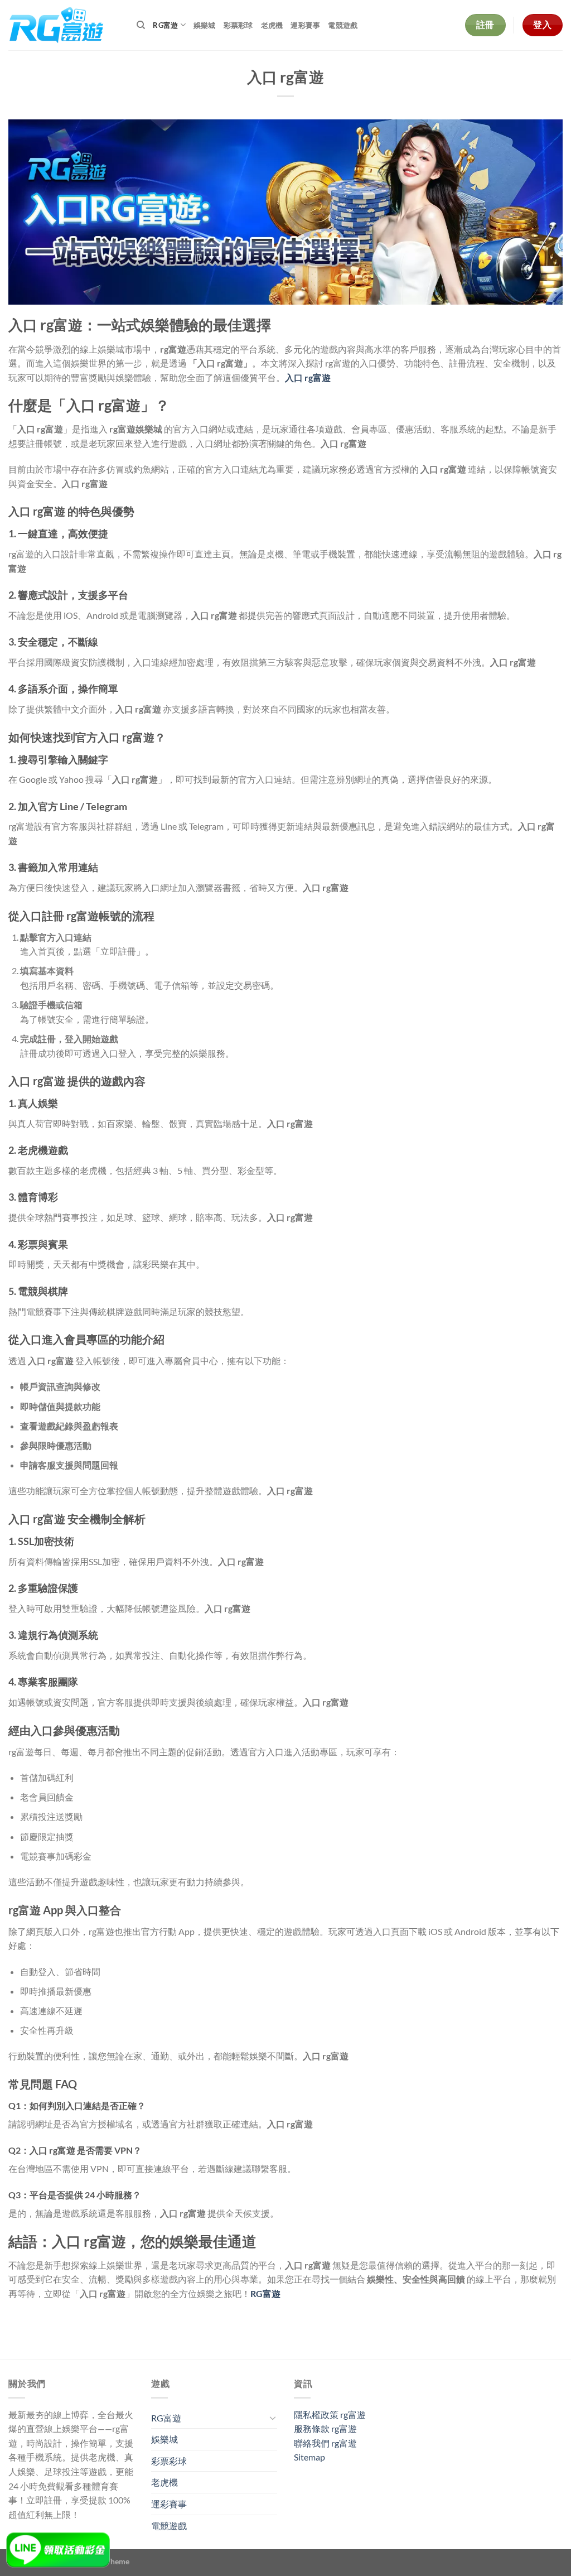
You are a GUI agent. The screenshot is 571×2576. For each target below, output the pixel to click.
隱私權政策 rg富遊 (330, 2414)
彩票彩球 (238, 25)
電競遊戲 (343, 25)
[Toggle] (273, 2418)
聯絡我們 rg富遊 (325, 2443)
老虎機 (272, 25)
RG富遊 (165, 25)
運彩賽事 (305, 25)
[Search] (141, 25)
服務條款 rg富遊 (325, 2428)
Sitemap (309, 2457)
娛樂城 (205, 25)
